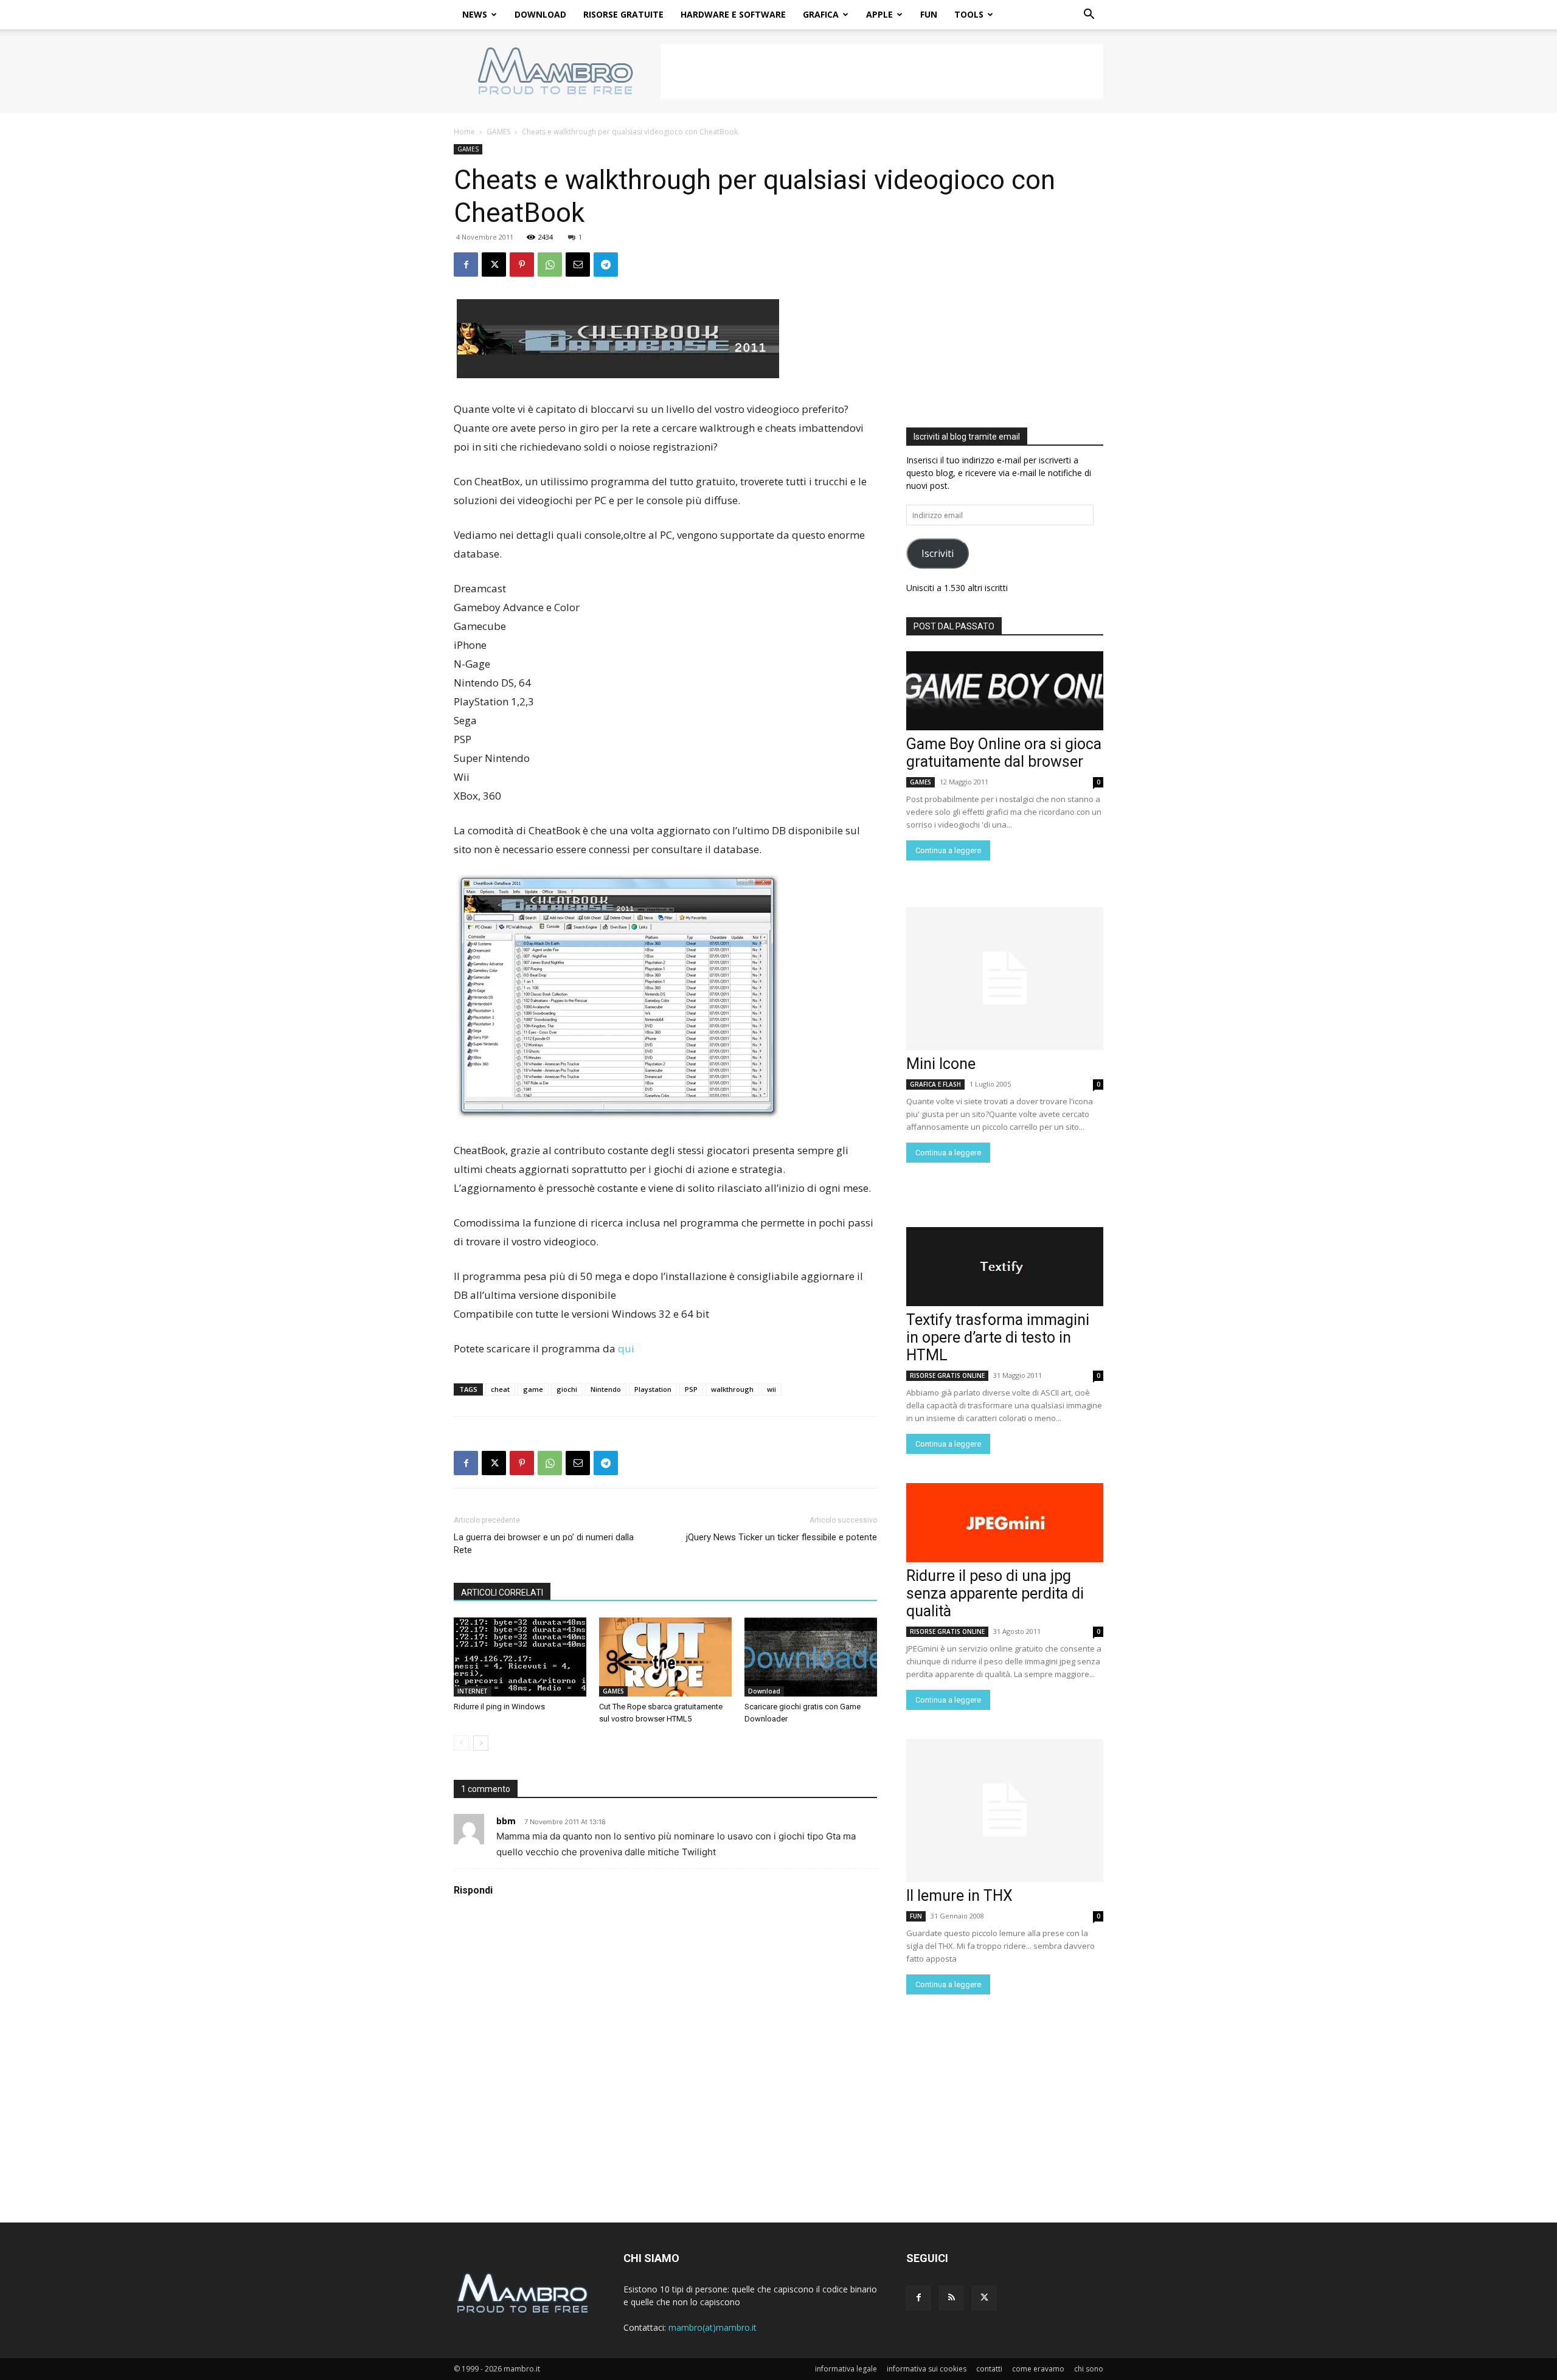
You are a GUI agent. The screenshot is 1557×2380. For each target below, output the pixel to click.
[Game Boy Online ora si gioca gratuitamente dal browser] (1005, 691)
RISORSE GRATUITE (623, 14)
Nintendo (606, 1389)
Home (464, 132)
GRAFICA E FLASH (935, 1084)
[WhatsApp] (550, 265)
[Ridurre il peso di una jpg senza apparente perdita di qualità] (1005, 1523)
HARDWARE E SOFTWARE (733, 14)
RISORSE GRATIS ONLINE (947, 1375)
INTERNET (473, 1691)
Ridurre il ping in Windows (499, 1707)
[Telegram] (606, 265)
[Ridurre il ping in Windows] (520, 1657)
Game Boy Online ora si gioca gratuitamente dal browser (1004, 753)
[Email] (578, 265)
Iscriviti (938, 553)
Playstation (653, 1389)
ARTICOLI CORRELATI (502, 1593)
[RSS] (951, 2298)
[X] (494, 265)
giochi (567, 1389)
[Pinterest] (522, 265)
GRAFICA (821, 14)
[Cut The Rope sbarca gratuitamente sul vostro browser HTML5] (665, 1657)
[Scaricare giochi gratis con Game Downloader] (811, 1657)
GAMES (498, 132)
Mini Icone (941, 1064)
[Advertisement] (882, 71)
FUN (929, 14)
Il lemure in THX (959, 1896)
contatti (989, 2369)
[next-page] (481, 1743)
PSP (691, 1389)
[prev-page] (461, 1743)
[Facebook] (466, 265)
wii (772, 1389)
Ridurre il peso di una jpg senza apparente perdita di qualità (995, 1593)
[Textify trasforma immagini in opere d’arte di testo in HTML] (1005, 1267)
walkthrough (732, 1389)
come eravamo (1038, 2369)
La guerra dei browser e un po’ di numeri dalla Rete (544, 1544)
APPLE (879, 14)
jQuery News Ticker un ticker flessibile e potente (782, 1537)
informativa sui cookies (927, 2369)
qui (626, 1348)
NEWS (475, 14)
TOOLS (969, 14)
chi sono (1089, 2369)
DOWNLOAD (540, 14)
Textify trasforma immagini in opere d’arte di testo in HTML (998, 1337)
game (533, 1389)
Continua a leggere (948, 850)
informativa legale (846, 2369)
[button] (1089, 16)
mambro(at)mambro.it (713, 2327)
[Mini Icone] (1005, 979)
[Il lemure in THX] (1005, 1811)
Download (764, 1691)
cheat (500, 1389)
